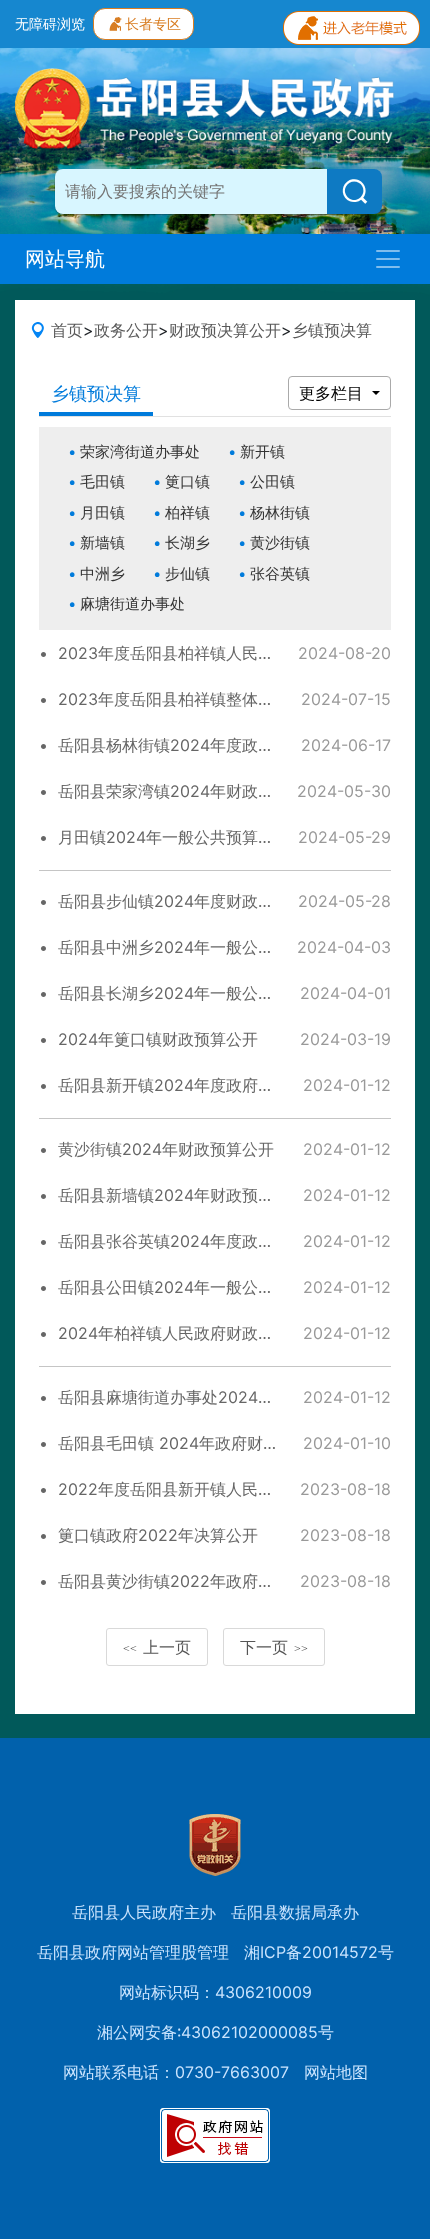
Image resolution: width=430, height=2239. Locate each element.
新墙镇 (102, 542)
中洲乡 (102, 573)
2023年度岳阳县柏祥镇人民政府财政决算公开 (222, 653)
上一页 (157, 1647)
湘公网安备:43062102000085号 (215, 2032)
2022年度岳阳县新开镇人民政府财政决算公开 (222, 1489)
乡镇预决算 (332, 330)
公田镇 (272, 481)
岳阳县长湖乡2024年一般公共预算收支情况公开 (230, 993)
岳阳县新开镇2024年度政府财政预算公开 (206, 1085)
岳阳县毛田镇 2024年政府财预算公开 (192, 1443)
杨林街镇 (280, 512)
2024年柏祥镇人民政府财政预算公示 (190, 1333)
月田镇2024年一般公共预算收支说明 (190, 837)
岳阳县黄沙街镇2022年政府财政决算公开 (206, 1581)
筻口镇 (187, 481)
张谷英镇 (280, 573)
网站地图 (336, 2072)
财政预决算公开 (225, 330)
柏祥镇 (187, 512)
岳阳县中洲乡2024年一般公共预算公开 (198, 947)
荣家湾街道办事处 (140, 451)
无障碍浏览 (50, 23)
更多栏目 (333, 393)
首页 (67, 330)
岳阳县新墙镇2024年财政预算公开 (182, 1195)
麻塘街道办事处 (132, 603)
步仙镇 (187, 573)
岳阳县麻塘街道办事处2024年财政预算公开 (214, 1397)
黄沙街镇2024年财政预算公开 (166, 1149)
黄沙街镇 (280, 542)
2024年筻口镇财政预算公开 (158, 1039)
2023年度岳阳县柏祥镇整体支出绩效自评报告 (222, 699)
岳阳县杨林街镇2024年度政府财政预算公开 (214, 745)
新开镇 (262, 451)
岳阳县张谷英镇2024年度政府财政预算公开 (214, 1241)
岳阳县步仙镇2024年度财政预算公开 (190, 901)
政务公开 (126, 330)
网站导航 (65, 259)
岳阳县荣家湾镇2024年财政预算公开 (190, 791)
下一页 (274, 1647)
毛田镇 (102, 481)
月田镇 (102, 512)
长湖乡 (187, 542)
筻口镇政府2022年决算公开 (158, 1535)
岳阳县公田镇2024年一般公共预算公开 (198, 1287)
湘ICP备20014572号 (319, 1952)
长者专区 (153, 23)
